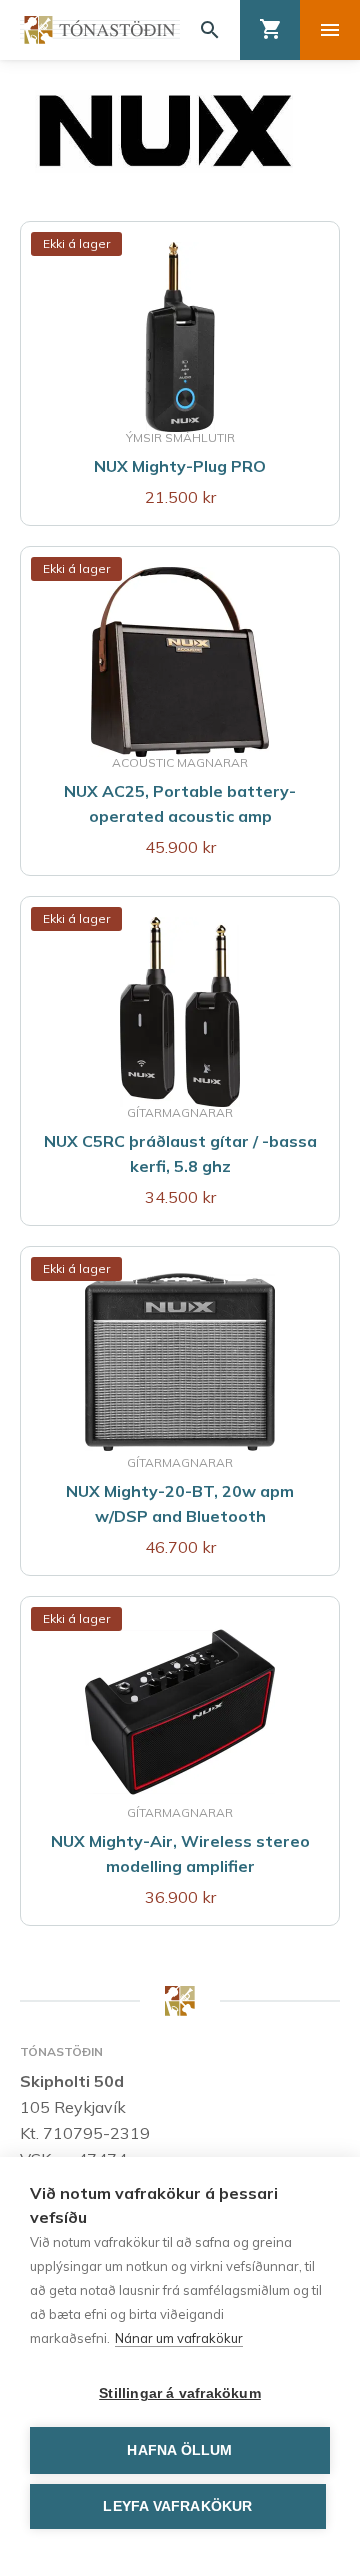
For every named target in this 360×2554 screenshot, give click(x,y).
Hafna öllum (179, 2450)
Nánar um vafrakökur (179, 2338)
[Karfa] (270, 30)
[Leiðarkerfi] (330, 30)
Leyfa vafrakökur (177, 2506)
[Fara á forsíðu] (100, 30)
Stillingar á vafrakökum (180, 2393)
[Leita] (210, 30)
